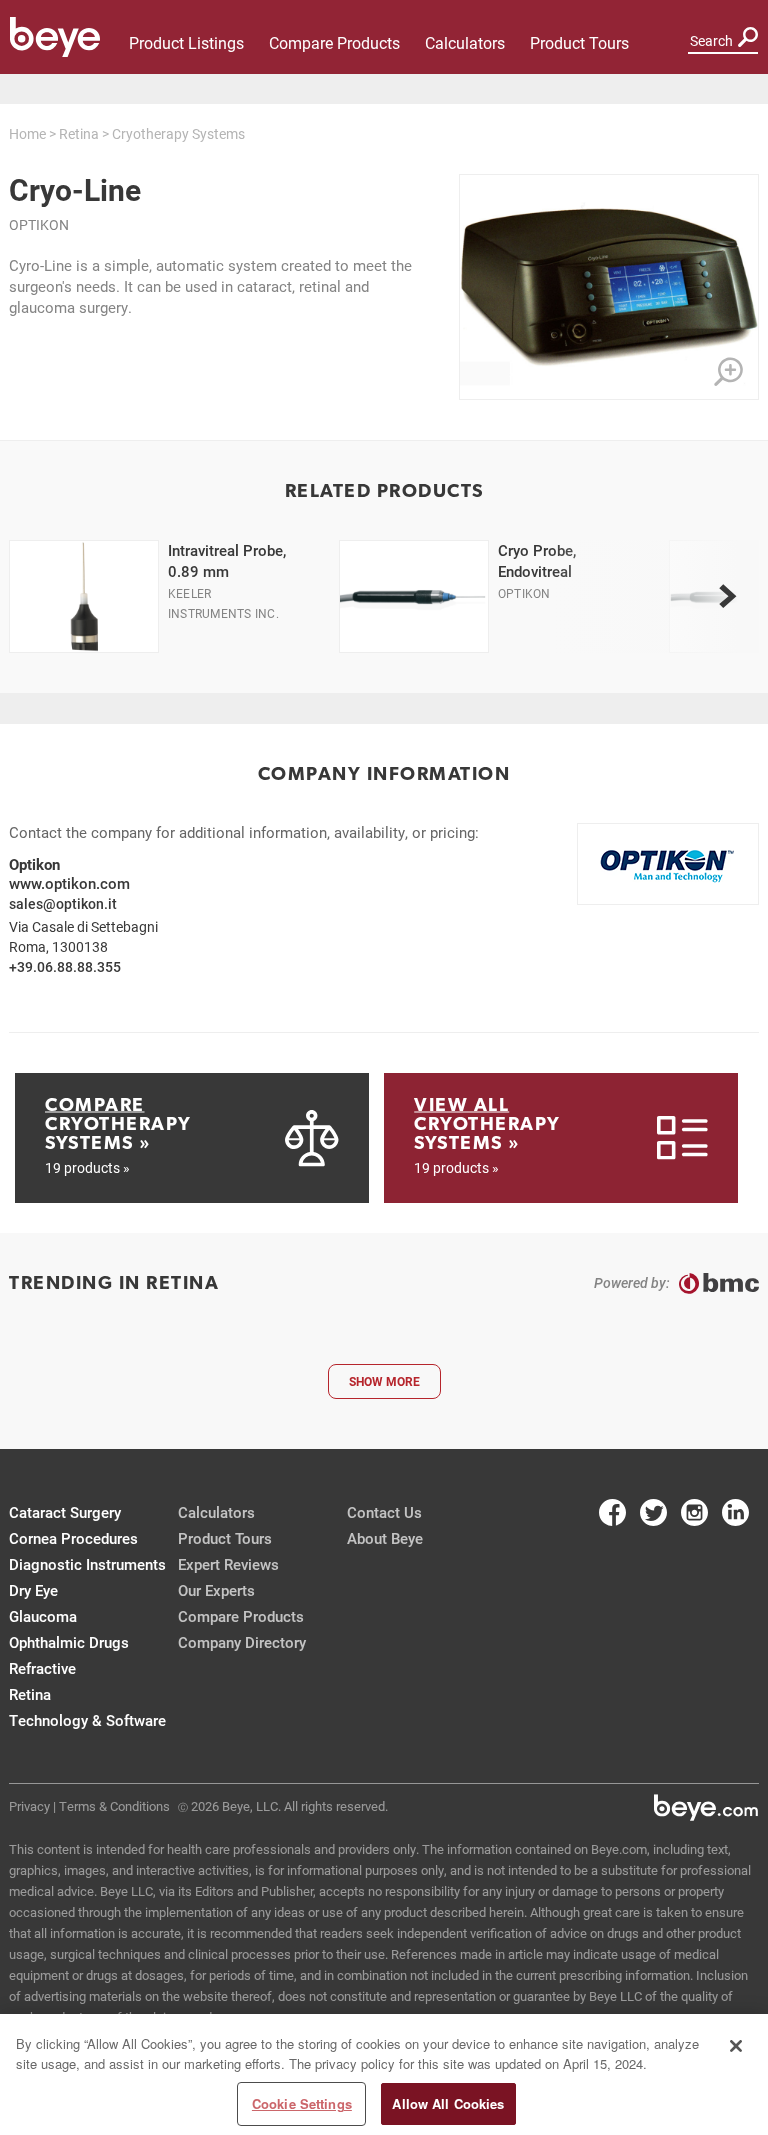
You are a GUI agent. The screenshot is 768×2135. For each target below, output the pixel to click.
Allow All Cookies (448, 2103)
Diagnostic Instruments (87, 1564)
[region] (384, 2074)
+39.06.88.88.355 (65, 966)
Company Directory (242, 1642)
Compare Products (334, 42)
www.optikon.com (69, 883)
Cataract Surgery (65, 1512)
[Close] (736, 2046)
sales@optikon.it (63, 903)
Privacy (29, 1806)
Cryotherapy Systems (178, 133)
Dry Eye (33, 1590)
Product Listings (186, 42)
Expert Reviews (228, 1564)
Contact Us (384, 1512)
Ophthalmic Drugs (69, 1642)
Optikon (39, 224)
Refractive (42, 1668)
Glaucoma (43, 1616)
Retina (79, 133)
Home (27, 133)
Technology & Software (87, 1720)
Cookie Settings (302, 2103)
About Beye (385, 1538)
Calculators (465, 42)
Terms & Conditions (114, 1806)
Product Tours (579, 42)
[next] (727, 596)
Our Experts (216, 1590)
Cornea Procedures (73, 1538)
